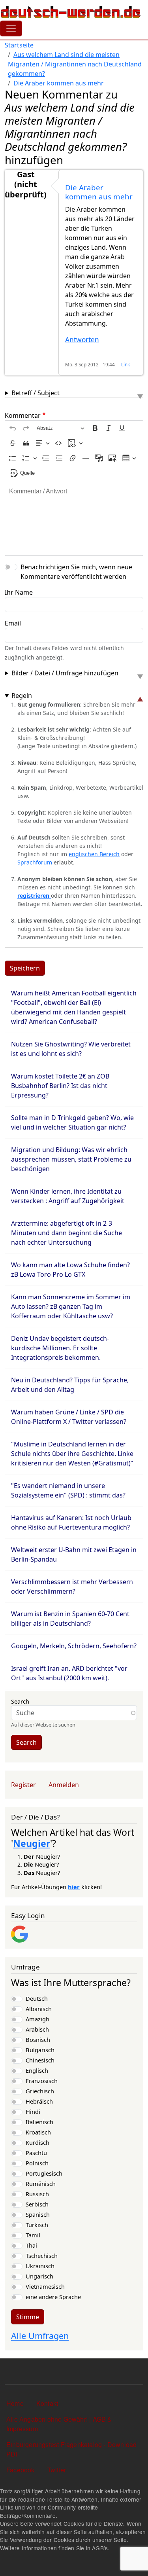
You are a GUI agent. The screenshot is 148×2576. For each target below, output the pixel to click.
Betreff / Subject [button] (36, 393)
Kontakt (47, 2403)
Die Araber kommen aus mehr (59, 83)
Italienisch (39, 2122)
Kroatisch (38, 2132)
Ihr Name (19, 592)
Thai (31, 2245)
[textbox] (74, 518)
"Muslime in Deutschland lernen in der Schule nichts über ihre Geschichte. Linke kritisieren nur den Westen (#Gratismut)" (72, 1454)
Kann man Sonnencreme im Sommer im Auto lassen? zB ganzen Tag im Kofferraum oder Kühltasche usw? (71, 1306)
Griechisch (40, 2091)
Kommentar (23, 415)
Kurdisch (37, 2142)
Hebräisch (39, 2101)
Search (20, 1701)
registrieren (34, 896)
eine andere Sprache (53, 2297)
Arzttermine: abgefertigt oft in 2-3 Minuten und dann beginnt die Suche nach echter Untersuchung (67, 1233)
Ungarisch (39, 2276)
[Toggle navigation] (11, 28)
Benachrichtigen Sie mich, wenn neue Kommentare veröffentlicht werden (76, 572)
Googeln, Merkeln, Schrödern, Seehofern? (74, 1646)
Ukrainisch (40, 2266)
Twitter (57, 2470)
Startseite (19, 45)
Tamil (33, 2235)
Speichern (25, 968)
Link (126, 364)
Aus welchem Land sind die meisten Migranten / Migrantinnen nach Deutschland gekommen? (75, 64)
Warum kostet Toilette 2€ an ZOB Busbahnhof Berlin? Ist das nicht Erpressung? (60, 1086)
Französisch (42, 2081)
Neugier (32, 1843)
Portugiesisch (44, 2173)
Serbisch (37, 2204)
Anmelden (64, 1785)
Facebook (21, 2470)
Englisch (37, 2070)
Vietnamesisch (45, 2286)
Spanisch (38, 2214)
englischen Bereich (94, 854)
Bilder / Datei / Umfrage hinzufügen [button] (65, 673)
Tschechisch (42, 2256)
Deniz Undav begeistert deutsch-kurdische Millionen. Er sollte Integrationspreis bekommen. (60, 1348)
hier (74, 1887)
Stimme (28, 2317)
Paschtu (36, 2153)
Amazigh (37, 2019)
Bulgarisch (40, 2050)
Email (13, 623)
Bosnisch (38, 2040)
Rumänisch (41, 2184)
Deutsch (37, 1998)
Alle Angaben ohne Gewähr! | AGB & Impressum (59, 2424)
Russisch (37, 2194)
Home (15, 2403)
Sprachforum (36, 862)
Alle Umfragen (40, 2336)
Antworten (82, 340)
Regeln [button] (22, 696)
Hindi (33, 2112)
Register (23, 1785)
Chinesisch (40, 2060)
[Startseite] (71, 12)
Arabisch (37, 2029)
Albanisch (39, 2009)
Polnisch (37, 2163)
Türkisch (37, 2225)
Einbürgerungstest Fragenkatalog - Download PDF (71, 2449)
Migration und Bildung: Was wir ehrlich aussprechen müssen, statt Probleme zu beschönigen (71, 1159)
